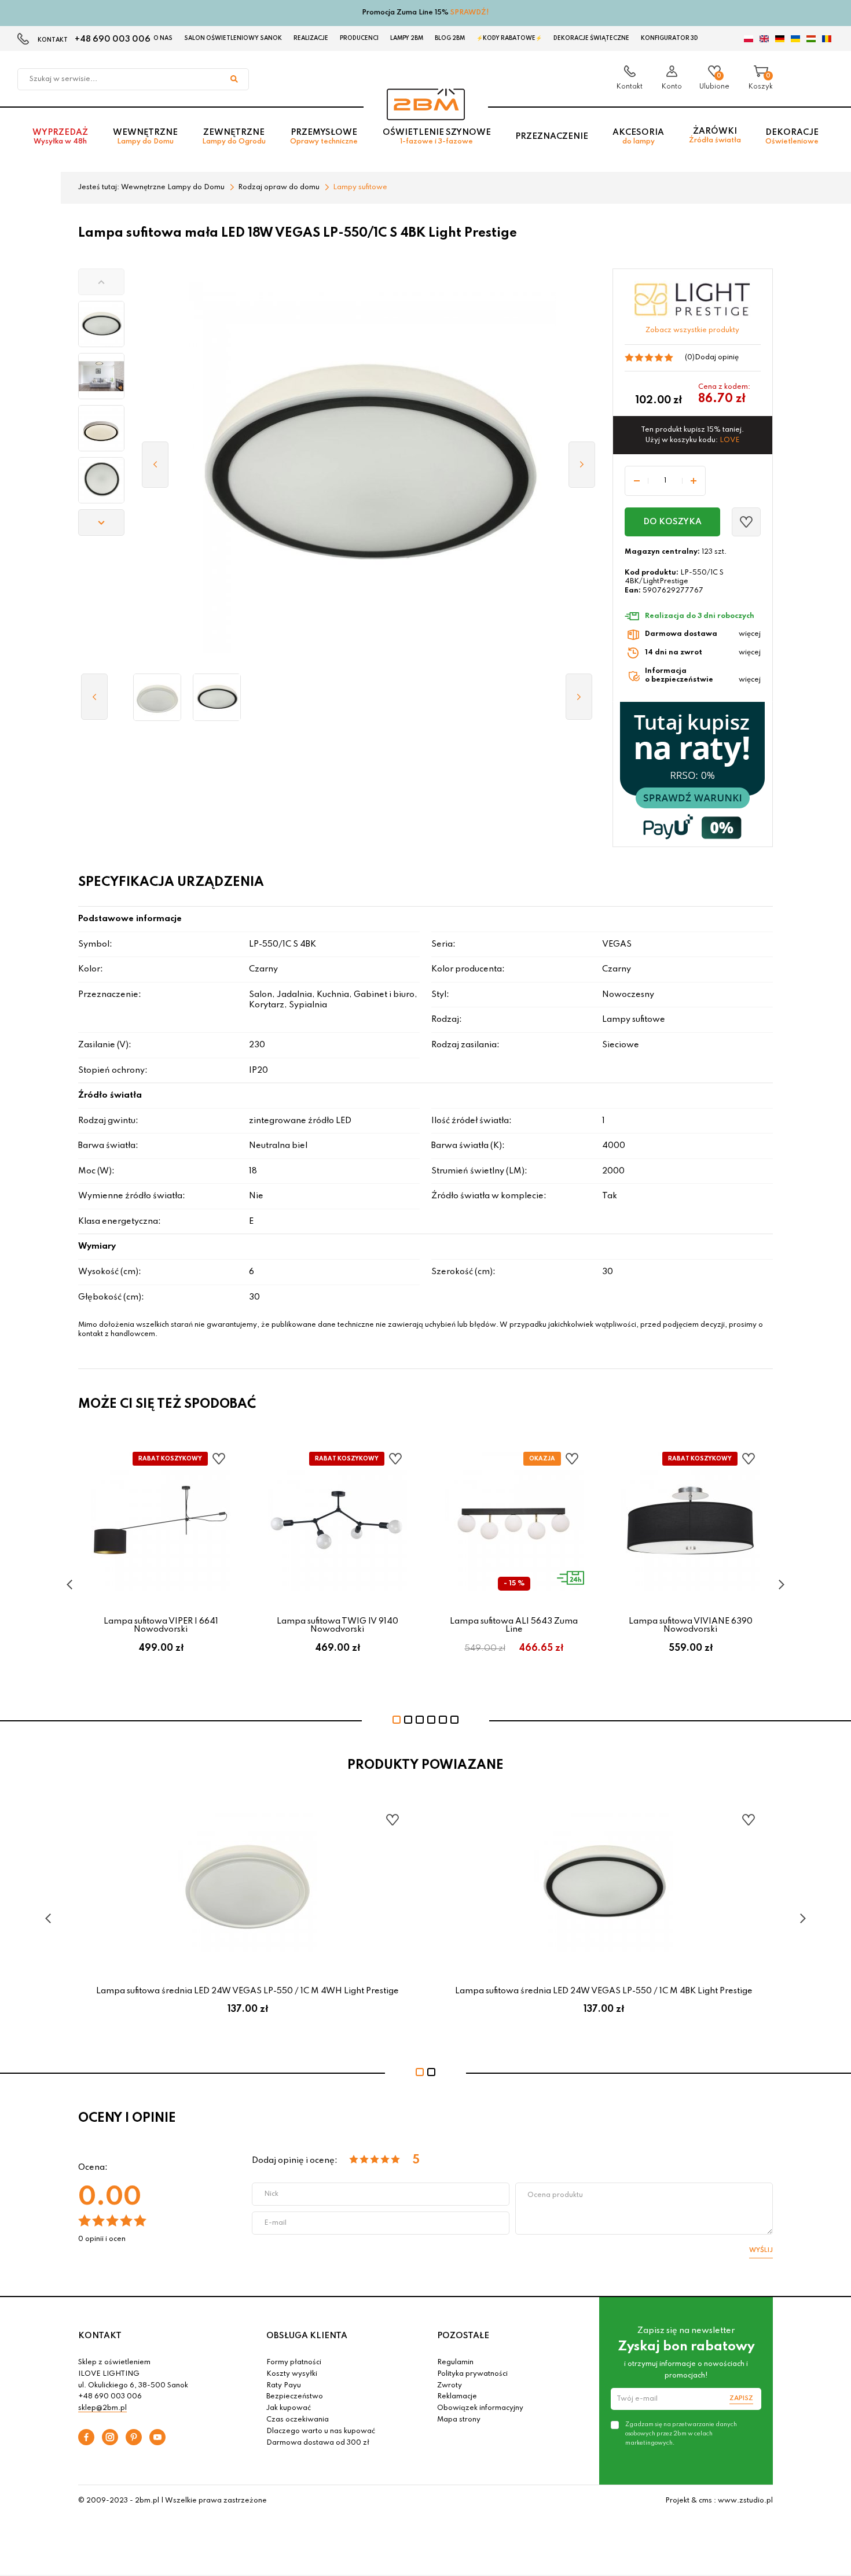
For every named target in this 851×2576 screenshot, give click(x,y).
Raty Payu (284, 2386)
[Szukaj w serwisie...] (234, 79)
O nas (163, 38)
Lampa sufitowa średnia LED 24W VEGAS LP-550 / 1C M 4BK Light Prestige (604, 1991)
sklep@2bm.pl (102, 2408)
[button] (101, 282)
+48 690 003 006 (113, 39)
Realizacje (311, 38)
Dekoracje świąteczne (591, 38)
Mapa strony (459, 2420)
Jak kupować (289, 2408)
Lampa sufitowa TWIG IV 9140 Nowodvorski (338, 1625)
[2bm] (426, 104)
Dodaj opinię (717, 358)
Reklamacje (457, 2397)
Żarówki (715, 136)
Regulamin (455, 2362)
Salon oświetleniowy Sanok (233, 38)
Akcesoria (638, 137)
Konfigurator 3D (670, 38)
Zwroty (450, 2386)
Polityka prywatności (472, 2374)
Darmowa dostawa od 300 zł (318, 2443)
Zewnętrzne (234, 137)
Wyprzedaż (60, 137)
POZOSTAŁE (463, 2336)
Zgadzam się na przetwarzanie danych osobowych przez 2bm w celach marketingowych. (681, 2434)
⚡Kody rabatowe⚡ (509, 38)
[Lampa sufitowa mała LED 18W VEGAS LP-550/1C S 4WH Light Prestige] (157, 697)
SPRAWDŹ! (470, 13)
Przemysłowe (324, 137)
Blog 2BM (450, 38)
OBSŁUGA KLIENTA (307, 2336)
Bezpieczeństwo (295, 2397)
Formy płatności (294, 2362)
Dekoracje (792, 137)
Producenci (359, 38)
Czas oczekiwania (298, 2420)
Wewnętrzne (145, 137)
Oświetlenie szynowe (437, 137)
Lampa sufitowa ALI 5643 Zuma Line (514, 1625)
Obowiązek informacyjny (480, 2408)
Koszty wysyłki (292, 2374)
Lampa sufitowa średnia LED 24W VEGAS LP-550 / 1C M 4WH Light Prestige (247, 1991)
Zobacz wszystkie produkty (692, 330)
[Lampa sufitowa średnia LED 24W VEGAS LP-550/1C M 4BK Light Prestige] (217, 697)
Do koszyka (672, 522)
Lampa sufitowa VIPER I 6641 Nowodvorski (161, 1625)
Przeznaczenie (552, 137)
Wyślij (761, 2250)
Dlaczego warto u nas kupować (321, 2431)
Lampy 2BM (407, 38)
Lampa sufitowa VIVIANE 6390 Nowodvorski (691, 1625)
